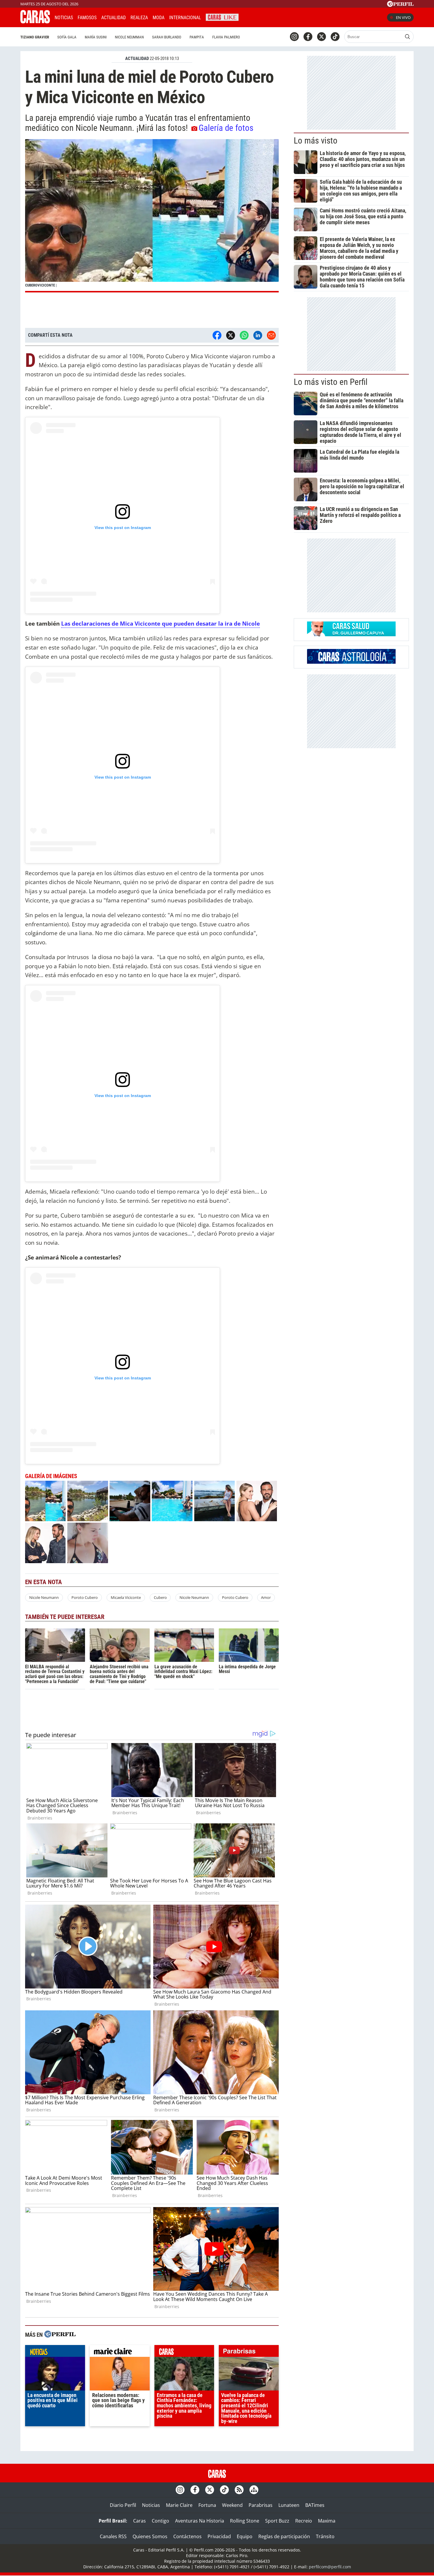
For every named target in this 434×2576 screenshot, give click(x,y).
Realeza (139, 18)
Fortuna (207, 2505)
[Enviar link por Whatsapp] (244, 335)
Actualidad (114, 18)
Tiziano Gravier (35, 37)
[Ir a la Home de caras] (35, 22)
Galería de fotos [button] (226, 128)
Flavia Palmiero (226, 37)
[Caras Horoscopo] (351, 662)
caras (184, 2352)
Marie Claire (179, 2505)
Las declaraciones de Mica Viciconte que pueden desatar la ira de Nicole (160, 623)
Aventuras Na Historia (200, 2521)
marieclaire (120, 2352)
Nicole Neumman (129, 37)
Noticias (64, 18)
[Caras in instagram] (294, 37)
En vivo (403, 17)
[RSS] (239, 2490)
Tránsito (325, 2536)
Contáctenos (187, 2536)
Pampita (197, 37)
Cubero (160, 1597)
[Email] (271, 335)
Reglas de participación (284, 2536)
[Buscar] (407, 37)
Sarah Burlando (167, 37)
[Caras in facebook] (308, 37)
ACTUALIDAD (137, 58)
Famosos (87, 18)
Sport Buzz (277, 2521)
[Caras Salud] (351, 634)
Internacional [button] (185, 18)
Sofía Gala (67, 37)
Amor (266, 1597)
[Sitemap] (254, 2490)
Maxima (327, 2521)
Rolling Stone (245, 2521)
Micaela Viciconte (126, 1597)
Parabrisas (261, 2505)
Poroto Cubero (85, 1597)
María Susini (96, 37)
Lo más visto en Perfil (331, 382)
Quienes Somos (150, 2536)
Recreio (304, 2521)
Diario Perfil (123, 2505)
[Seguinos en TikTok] (335, 37)
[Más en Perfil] (60, 2335)
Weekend (232, 2505)
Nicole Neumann (44, 1597)
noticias (55, 2352)
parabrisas (249, 2352)
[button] (152, 216)
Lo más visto (316, 141)
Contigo (160, 2521)
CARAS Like (222, 17)
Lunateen (289, 2505)
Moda (159, 18)
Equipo (245, 2536)
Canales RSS (113, 2536)
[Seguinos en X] (322, 37)
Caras (139, 2521)
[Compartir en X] (231, 335)
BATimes (315, 2505)
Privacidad (219, 2536)
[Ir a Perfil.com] (400, 5)
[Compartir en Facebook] (217, 335)
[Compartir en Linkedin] (258, 335)
